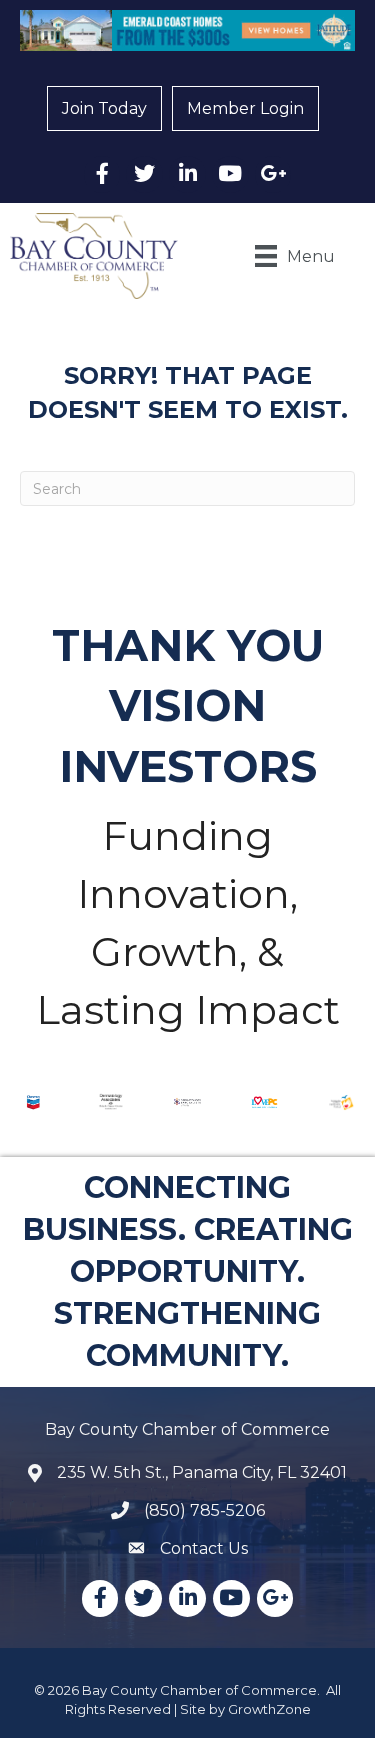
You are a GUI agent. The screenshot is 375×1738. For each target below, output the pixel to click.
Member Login (245, 108)
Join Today (104, 108)
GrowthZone (269, 1709)
